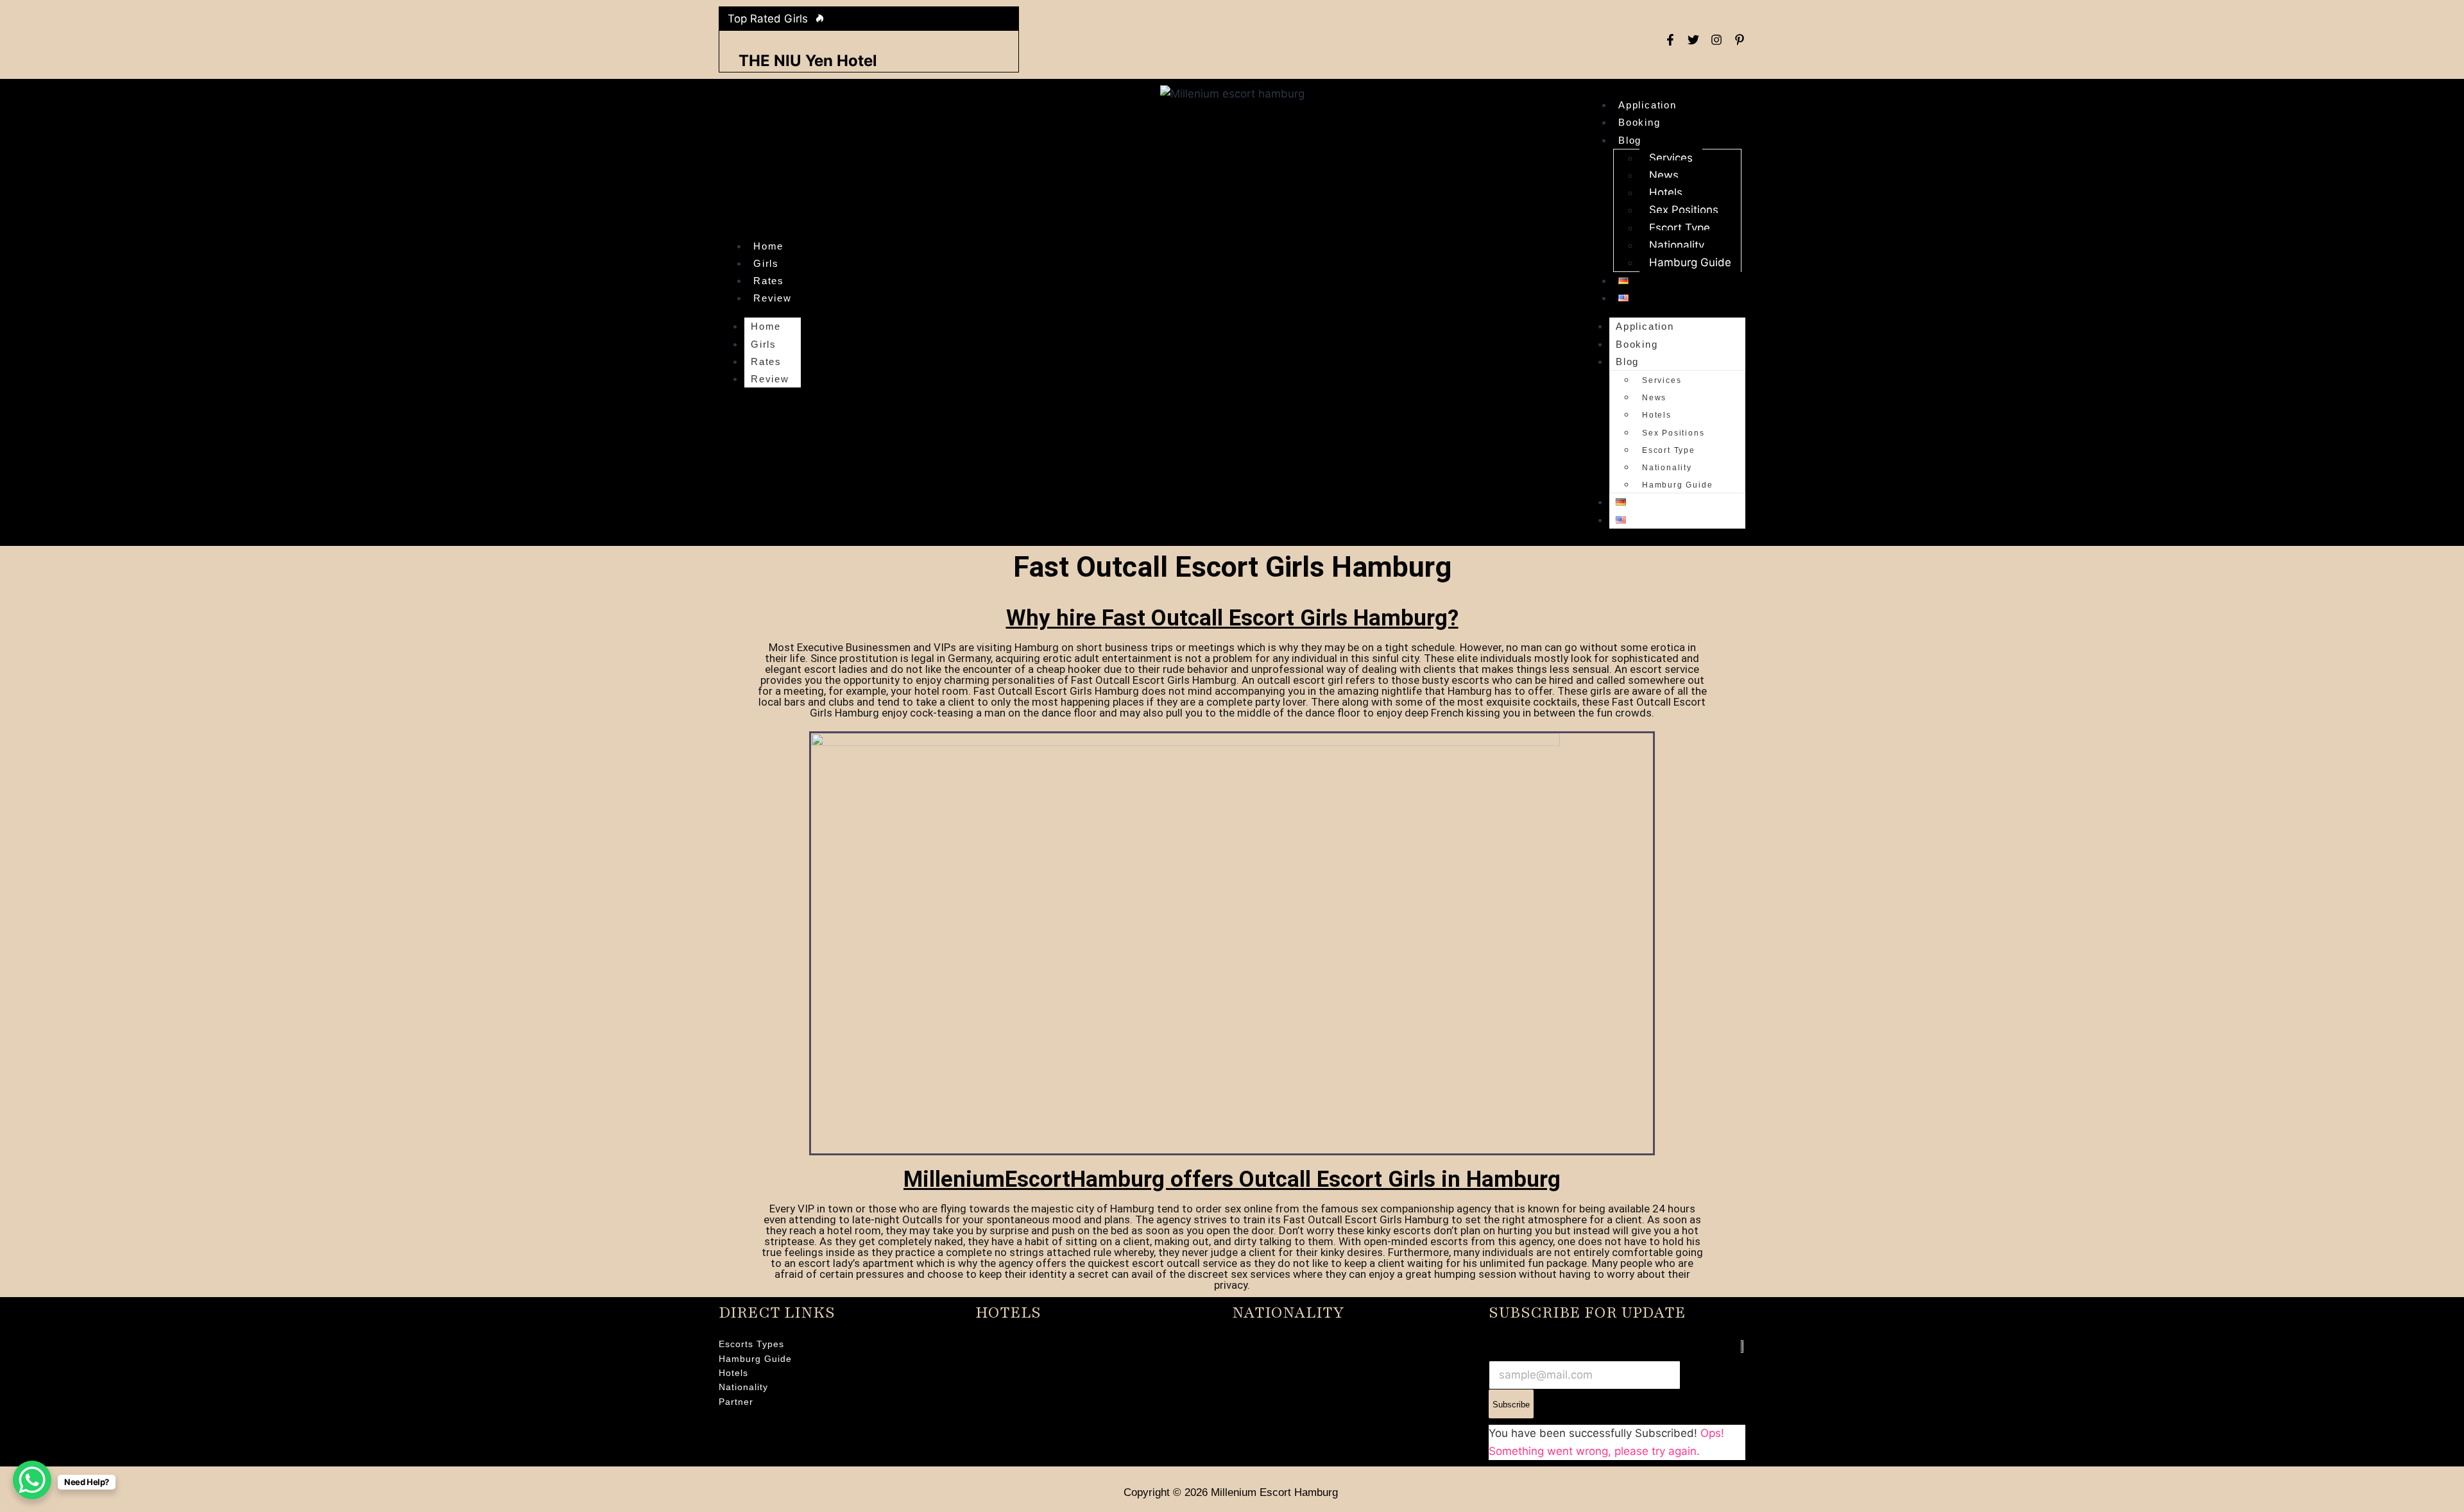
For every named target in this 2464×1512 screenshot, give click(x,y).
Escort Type (1680, 228)
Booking (1639, 122)
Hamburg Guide (1690, 262)
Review (773, 298)
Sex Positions (1684, 210)
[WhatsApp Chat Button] (32, 1480)
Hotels (1666, 192)
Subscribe (1511, 1405)
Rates (769, 281)
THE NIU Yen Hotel (808, 61)
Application (1647, 105)
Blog (1630, 140)
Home (768, 246)
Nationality (1677, 245)
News (1664, 175)
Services (1671, 158)
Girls (766, 263)
